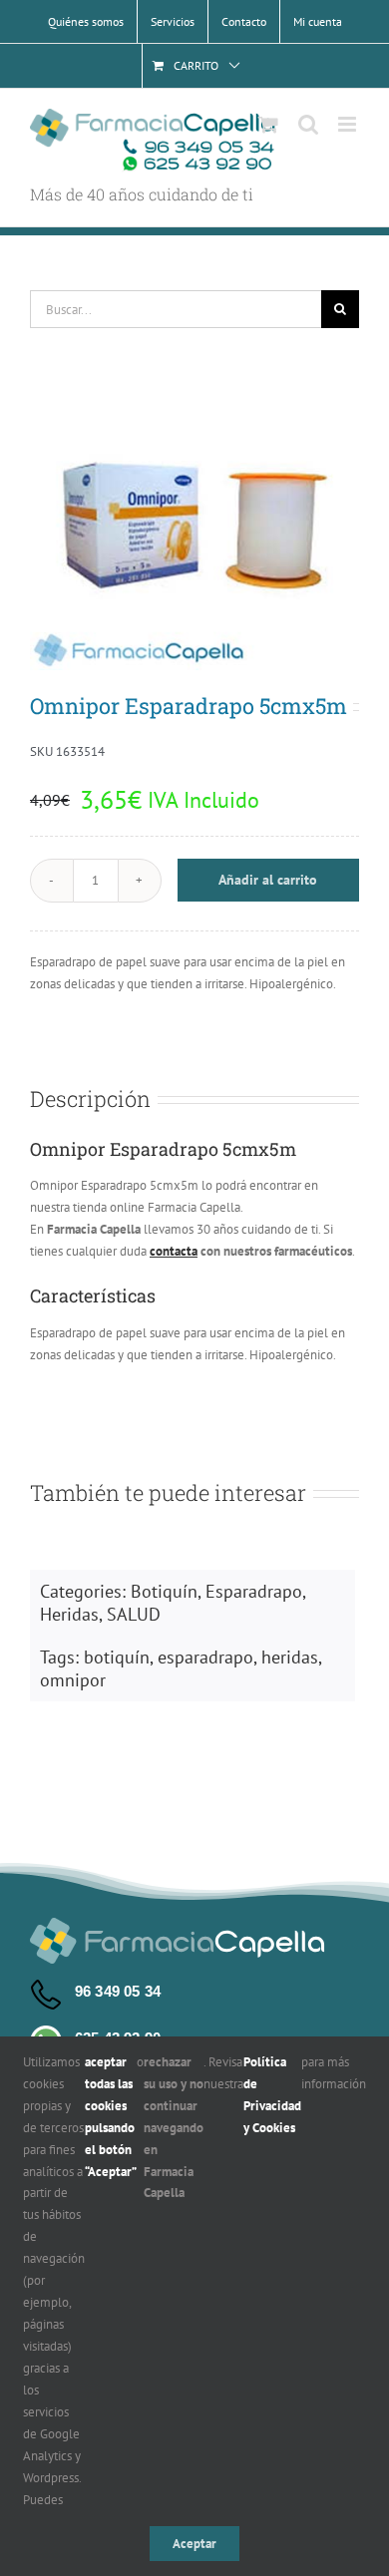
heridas (290, 1657)
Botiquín (164, 1591)
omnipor (73, 1680)
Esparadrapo (254, 1591)
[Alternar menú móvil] (349, 124)
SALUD (134, 1614)
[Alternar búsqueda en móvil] (308, 124)
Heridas (69, 1614)
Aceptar (194, 2544)
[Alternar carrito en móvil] (268, 124)
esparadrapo (205, 1657)
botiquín (117, 1657)
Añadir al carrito (268, 880)
